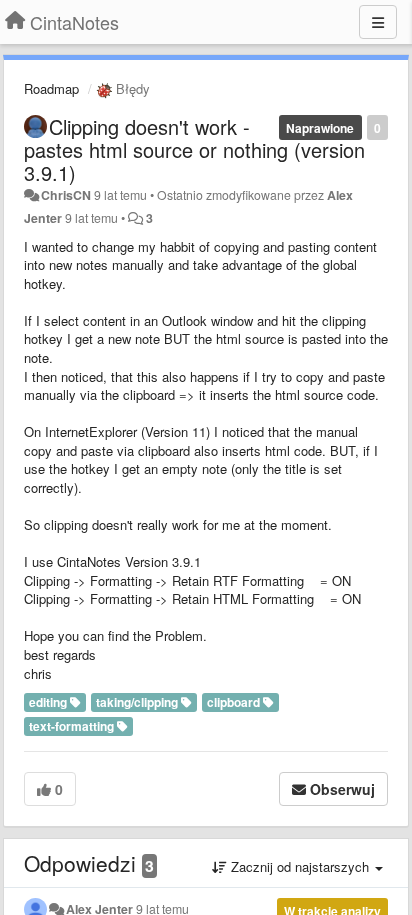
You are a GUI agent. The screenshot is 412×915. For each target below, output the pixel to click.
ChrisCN (66, 195)
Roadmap (51, 88)
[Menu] (378, 22)
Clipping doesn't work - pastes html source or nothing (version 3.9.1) (194, 149)
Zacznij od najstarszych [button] (300, 866)
